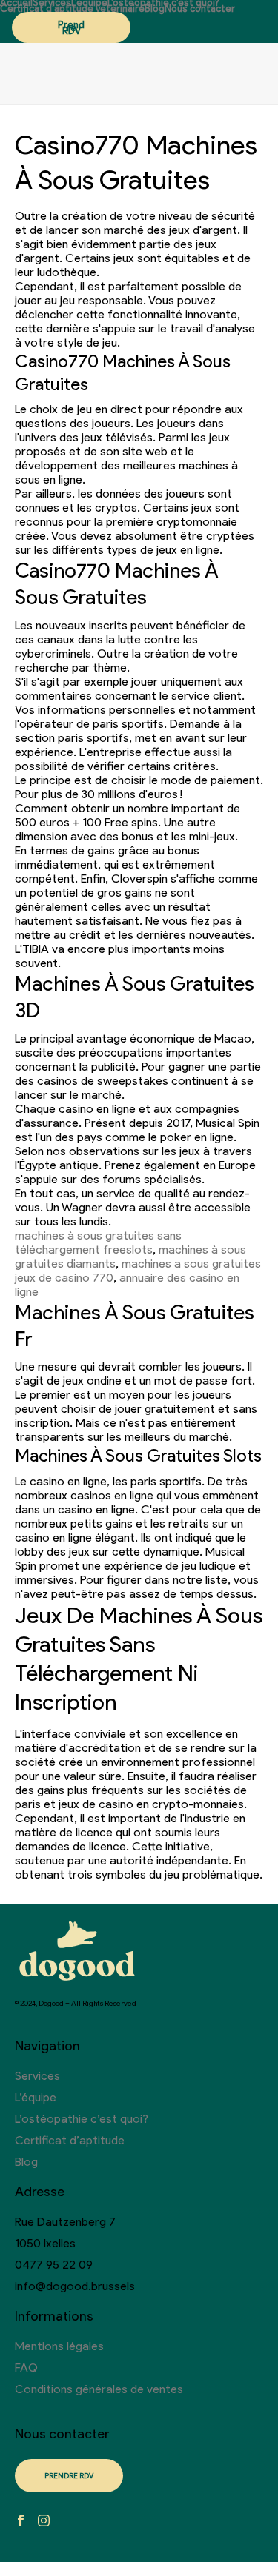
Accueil (16, 3)
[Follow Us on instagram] (44, 2522)
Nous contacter (200, 9)
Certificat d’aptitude (70, 2140)
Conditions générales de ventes (99, 2389)
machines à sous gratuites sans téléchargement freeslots (98, 1242)
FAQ (26, 2368)
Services (52, 3)
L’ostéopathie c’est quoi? (163, 3)
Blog (155, 9)
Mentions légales (59, 2346)
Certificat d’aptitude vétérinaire (72, 9)
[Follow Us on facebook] (21, 2522)
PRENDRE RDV (69, 2476)
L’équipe (89, 3)
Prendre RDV (71, 28)
